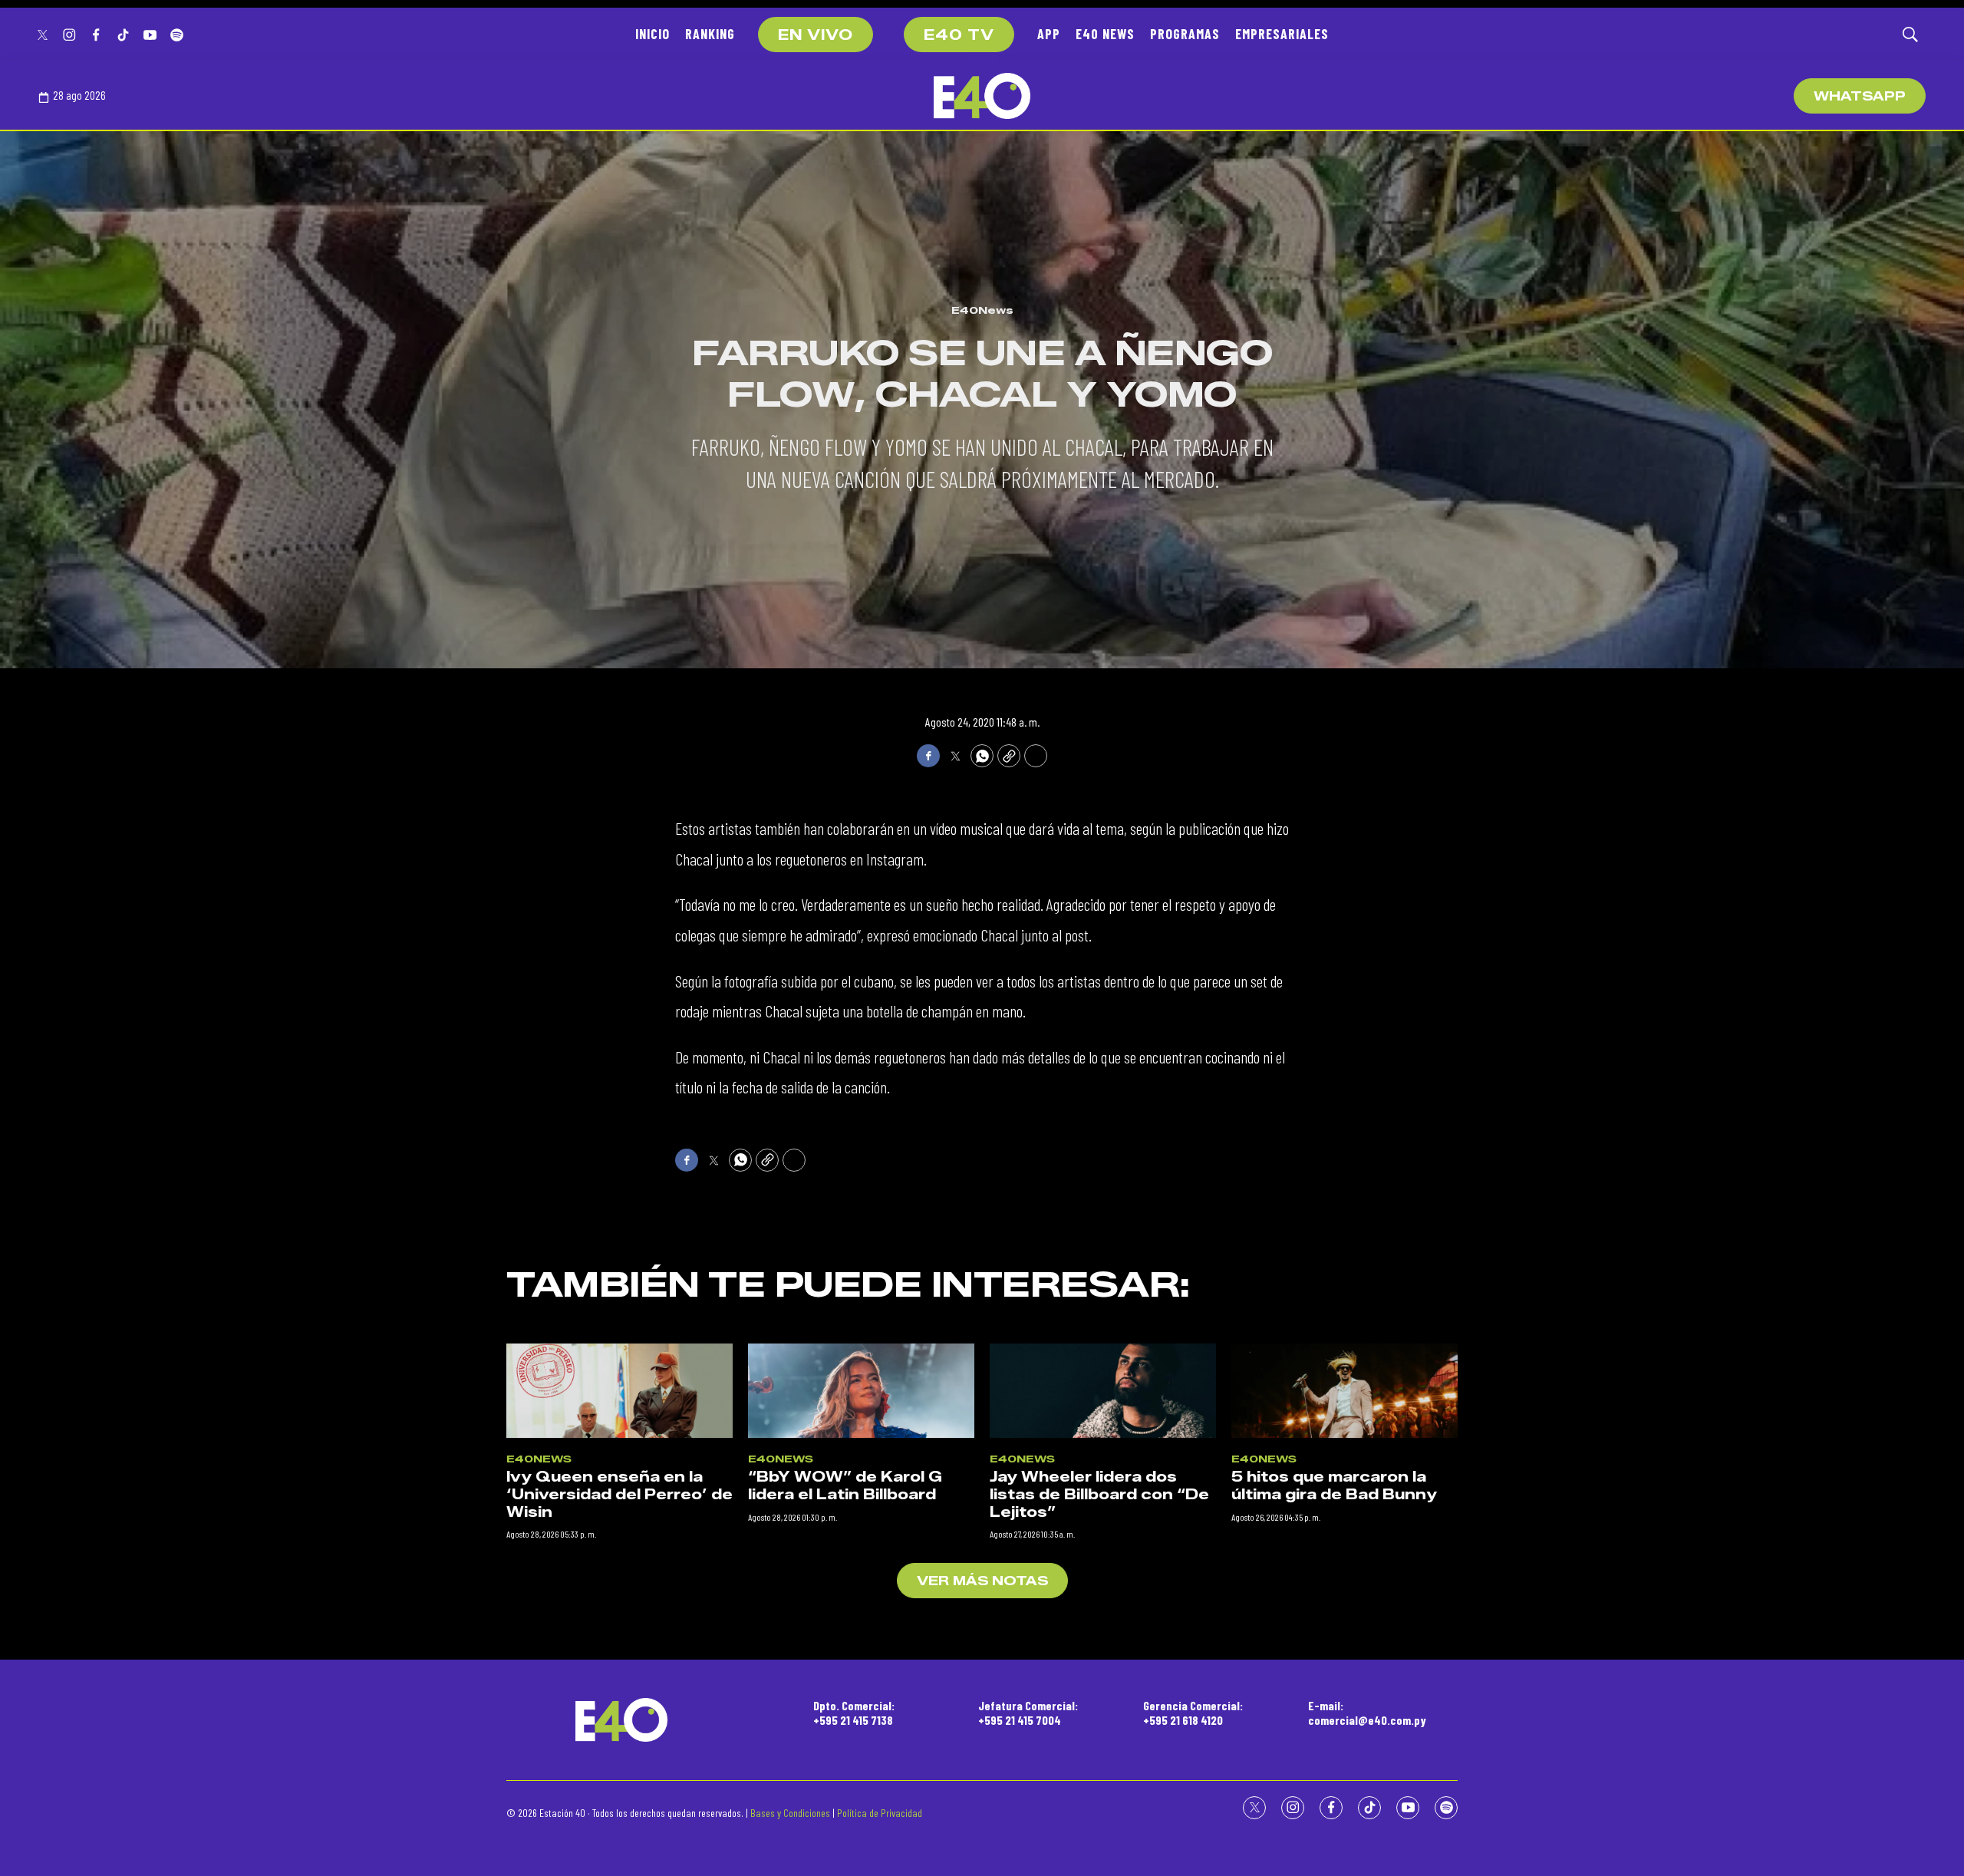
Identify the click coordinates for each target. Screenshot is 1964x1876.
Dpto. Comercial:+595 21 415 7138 (854, 1713)
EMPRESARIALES (1282, 34)
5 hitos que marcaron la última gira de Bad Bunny (1334, 1486)
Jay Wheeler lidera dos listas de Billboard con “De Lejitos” (1099, 1494)
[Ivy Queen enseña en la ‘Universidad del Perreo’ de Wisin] (620, 1391)
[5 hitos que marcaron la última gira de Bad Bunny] (1344, 1391)
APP (1049, 34)
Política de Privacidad (880, 1813)
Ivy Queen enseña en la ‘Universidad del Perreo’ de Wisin (620, 1494)
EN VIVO (816, 35)
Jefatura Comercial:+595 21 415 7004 (1028, 1713)
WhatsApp (1860, 96)
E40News (982, 310)
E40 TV (959, 35)
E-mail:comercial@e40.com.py (1367, 1713)
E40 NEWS (1105, 34)
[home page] (982, 96)
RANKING (710, 34)
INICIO (652, 34)
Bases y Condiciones (790, 1813)
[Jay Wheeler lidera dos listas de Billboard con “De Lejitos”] (1103, 1391)
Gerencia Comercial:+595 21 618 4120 (1193, 1713)
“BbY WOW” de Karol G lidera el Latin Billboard (845, 1486)
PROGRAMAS (1185, 34)
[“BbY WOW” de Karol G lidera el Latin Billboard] (861, 1391)
